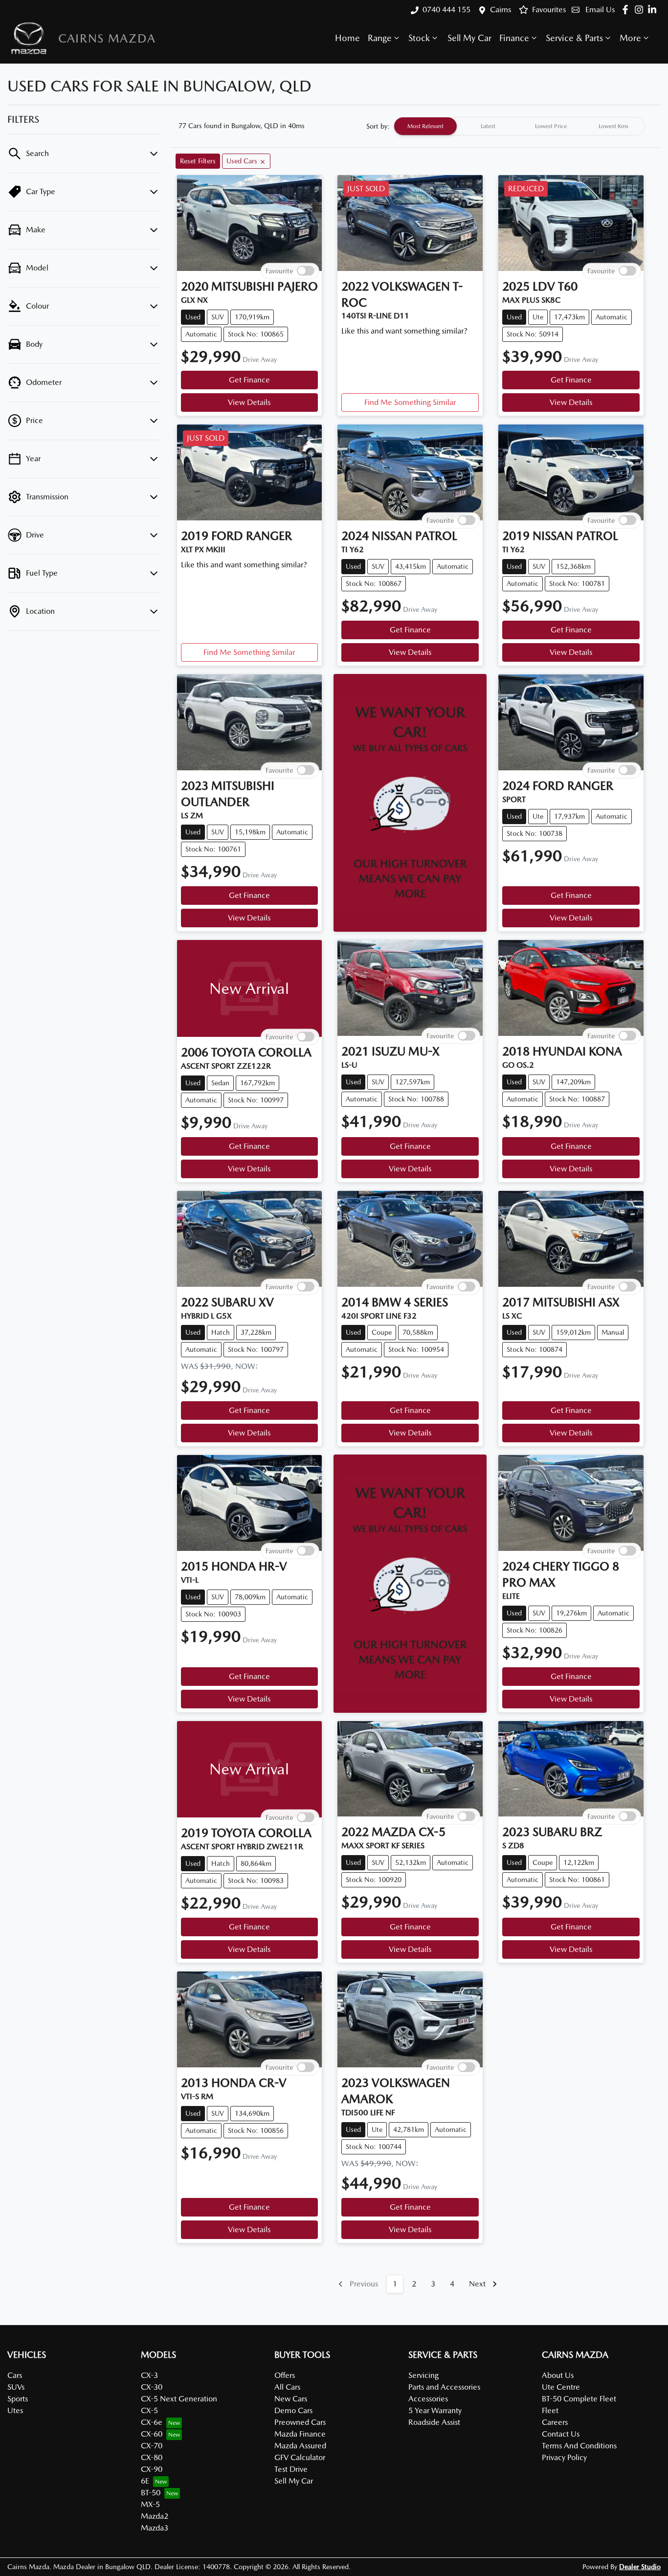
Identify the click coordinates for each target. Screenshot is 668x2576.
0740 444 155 (446, 10)
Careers (555, 2422)
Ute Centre (561, 2387)
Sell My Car (469, 38)
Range (380, 38)
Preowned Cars (300, 2422)
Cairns (501, 10)
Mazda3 (155, 2528)
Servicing (423, 2375)
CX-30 (152, 2387)
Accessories (428, 2399)
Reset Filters (198, 161)
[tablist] (519, 126)
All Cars (287, 2387)
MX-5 (150, 2504)
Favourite (279, 270)
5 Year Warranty (435, 2410)
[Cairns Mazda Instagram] (641, 10)
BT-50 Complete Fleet (579, 2399)
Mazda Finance (300, 2434)
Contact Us (561, 2434)
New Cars (291, 2399)
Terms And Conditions (579, 2446)
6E (145, 2481)
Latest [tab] (488, 126)
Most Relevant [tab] (425, 126)
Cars (15, 2375)
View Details (249, 402)
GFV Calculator (300, 2457)
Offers (285, 2375)
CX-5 (149, 2410)
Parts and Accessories (444, 2387)
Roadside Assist (434, 2422)
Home (347, 38)
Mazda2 (155, 2516)
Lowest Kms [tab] (613, 126)
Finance (514, 38)
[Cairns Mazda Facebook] (627, 10)
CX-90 (152, 2469)
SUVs (16, 2387)
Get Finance (249, 380)
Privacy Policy (564, 2457)
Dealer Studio (640, 2567)
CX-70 (152, 2446)
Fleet (550, 2410)
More (630, 38)
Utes (15, 2410)
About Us (558, 2375)
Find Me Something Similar (410, 402)
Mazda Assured (300, 2446)
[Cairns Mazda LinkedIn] (654, 10)
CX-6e (152, 2422)
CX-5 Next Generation (179, 2399)
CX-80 (152, 2457)
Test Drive (291, 2469)
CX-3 (149, 2375)
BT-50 (151, 2493)
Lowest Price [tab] (551, 126)
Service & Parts (574, 38)
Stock (419, 38)
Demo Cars (293, 2410)
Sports (18, 2399)
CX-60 (152, 2434)
